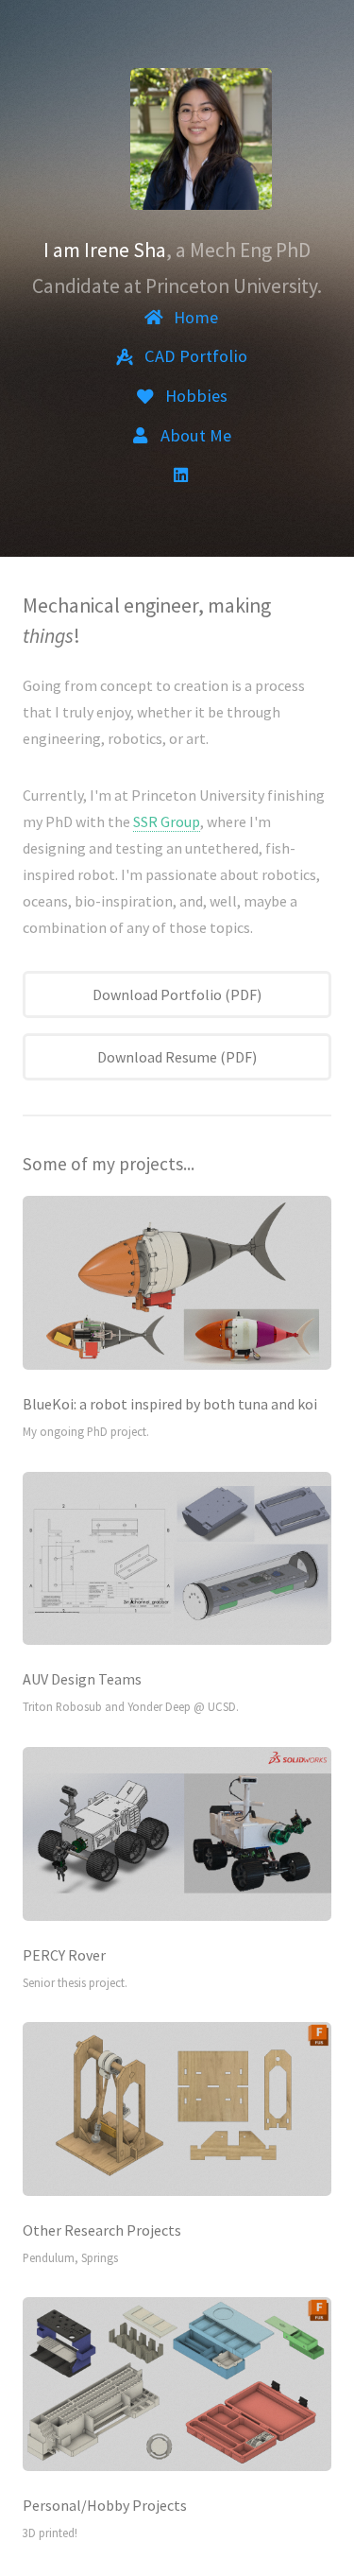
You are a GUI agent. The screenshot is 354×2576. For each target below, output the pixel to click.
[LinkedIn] (181, 475)
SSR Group (167, 821)
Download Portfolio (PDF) (177, 994)
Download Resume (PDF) (177, 1057)
